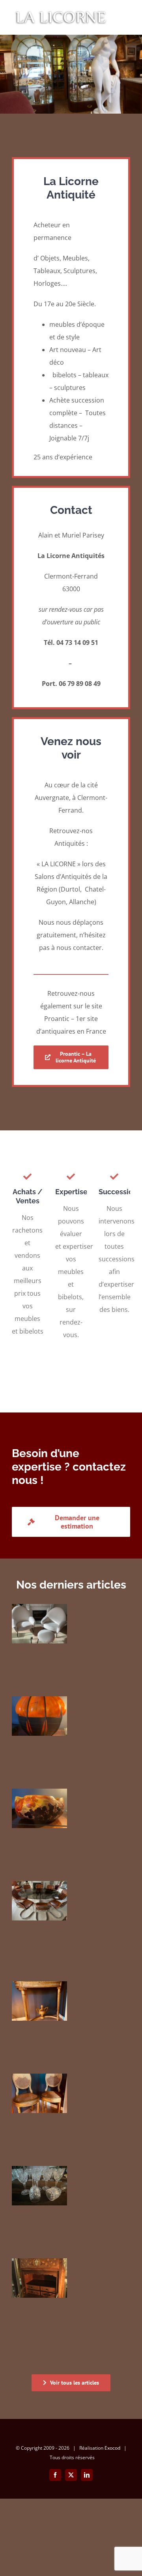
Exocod (112, 2448)
